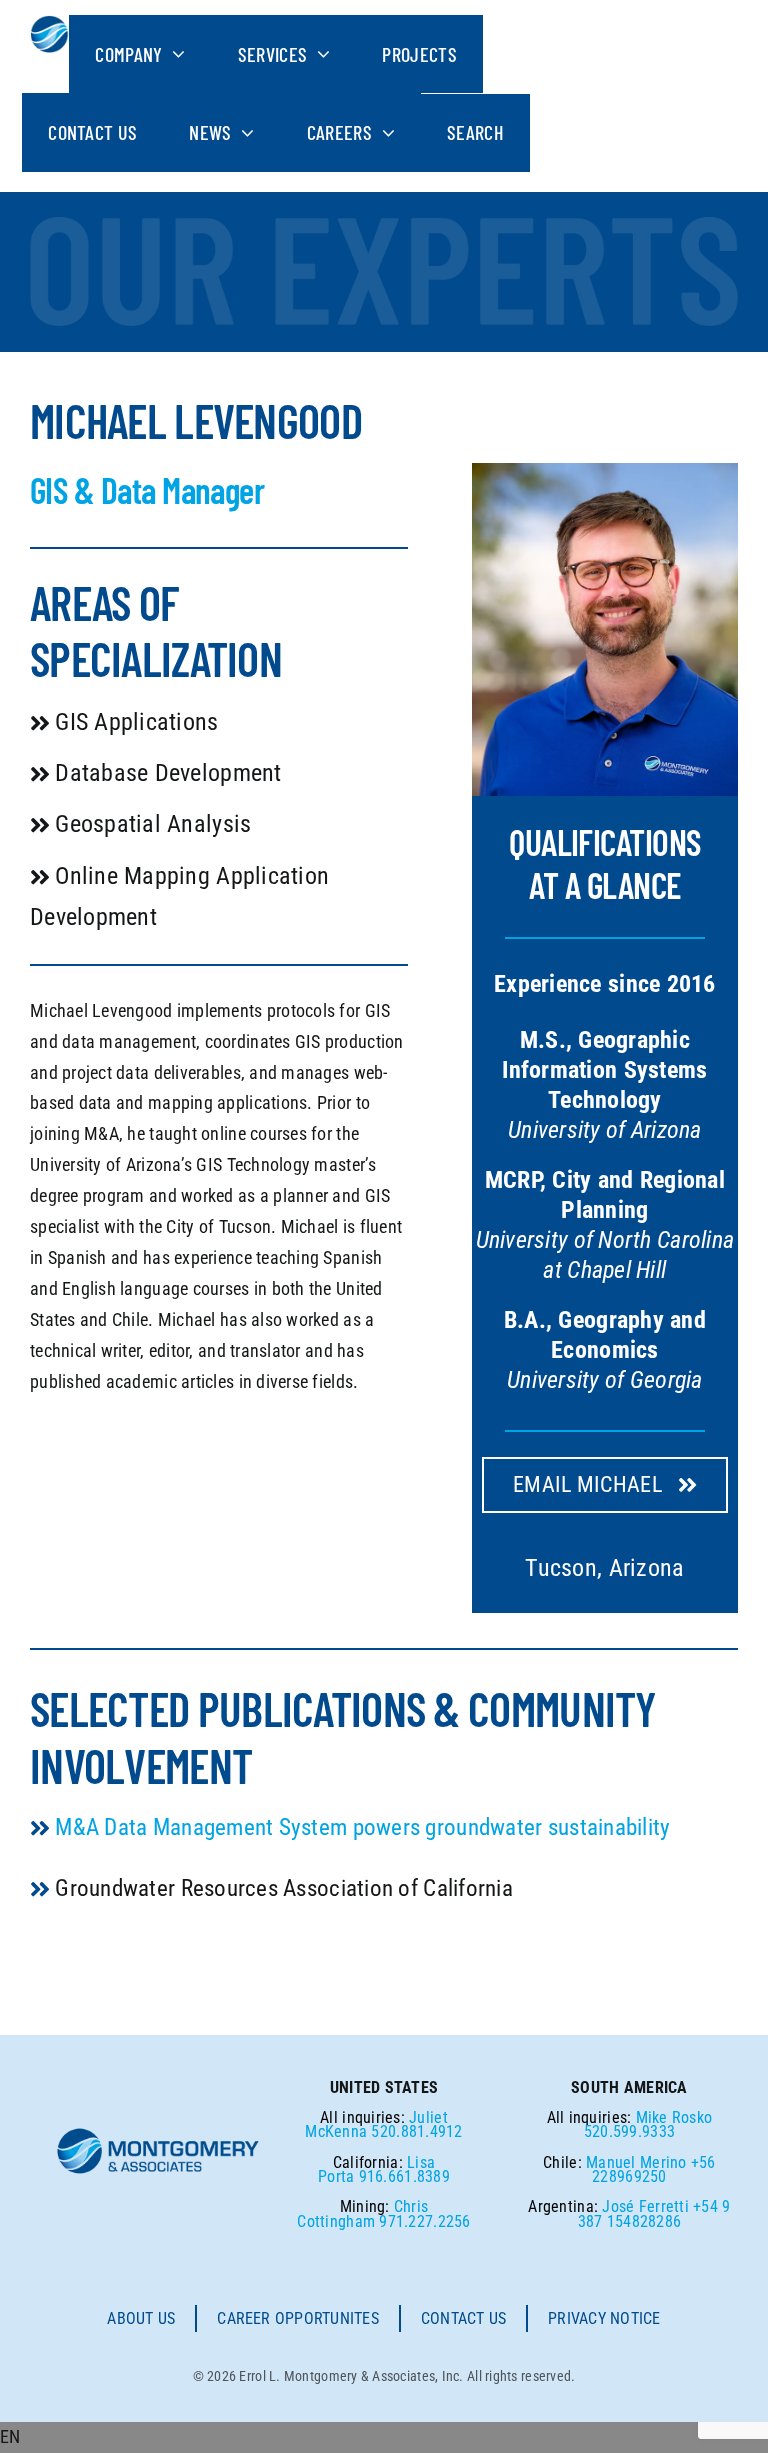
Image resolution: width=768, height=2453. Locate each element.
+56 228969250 (653, 2169)
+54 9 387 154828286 (654, 2213)
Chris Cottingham (362, 2213)
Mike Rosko (674, 2117)
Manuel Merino (636, 2162)
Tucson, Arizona (604, 1568)
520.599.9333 (629, 2131)
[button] (384, 2437)
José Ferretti (645, 2206)
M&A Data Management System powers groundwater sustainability (362, 1827)
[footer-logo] (158, 2134)
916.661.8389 (404, 2176)
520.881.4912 (416, 2131)
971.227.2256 (424, 2221)
